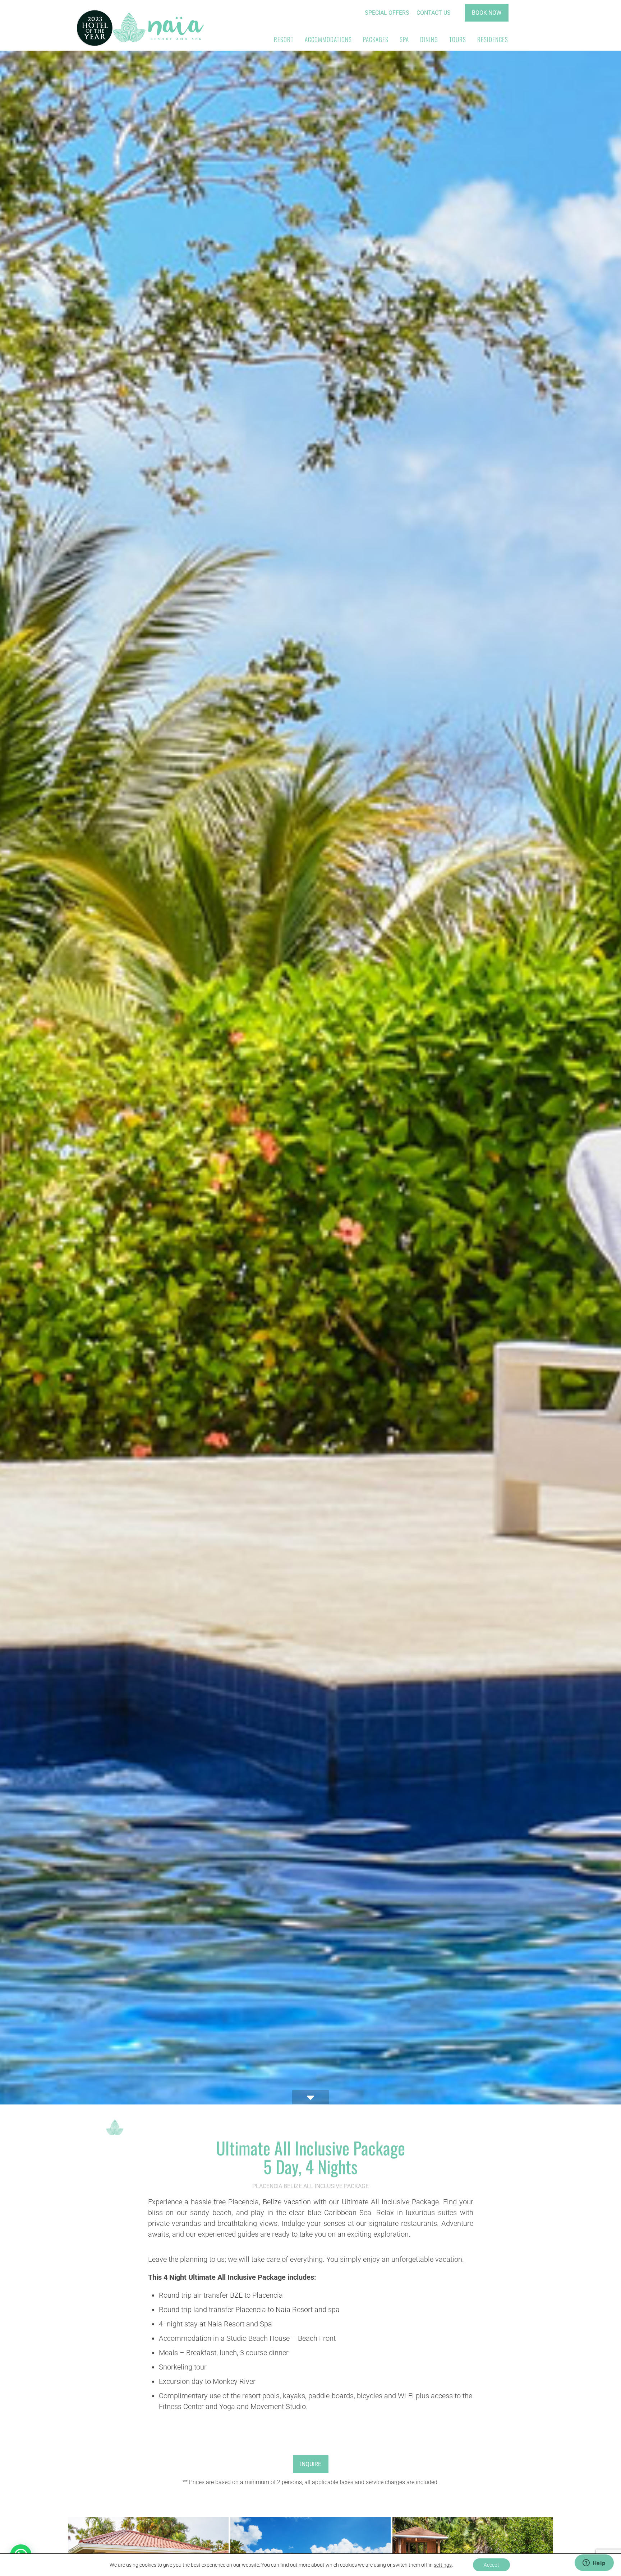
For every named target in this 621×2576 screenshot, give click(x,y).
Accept (491, 2565)
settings (443, 2565)
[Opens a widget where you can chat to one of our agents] (594, 2563)
